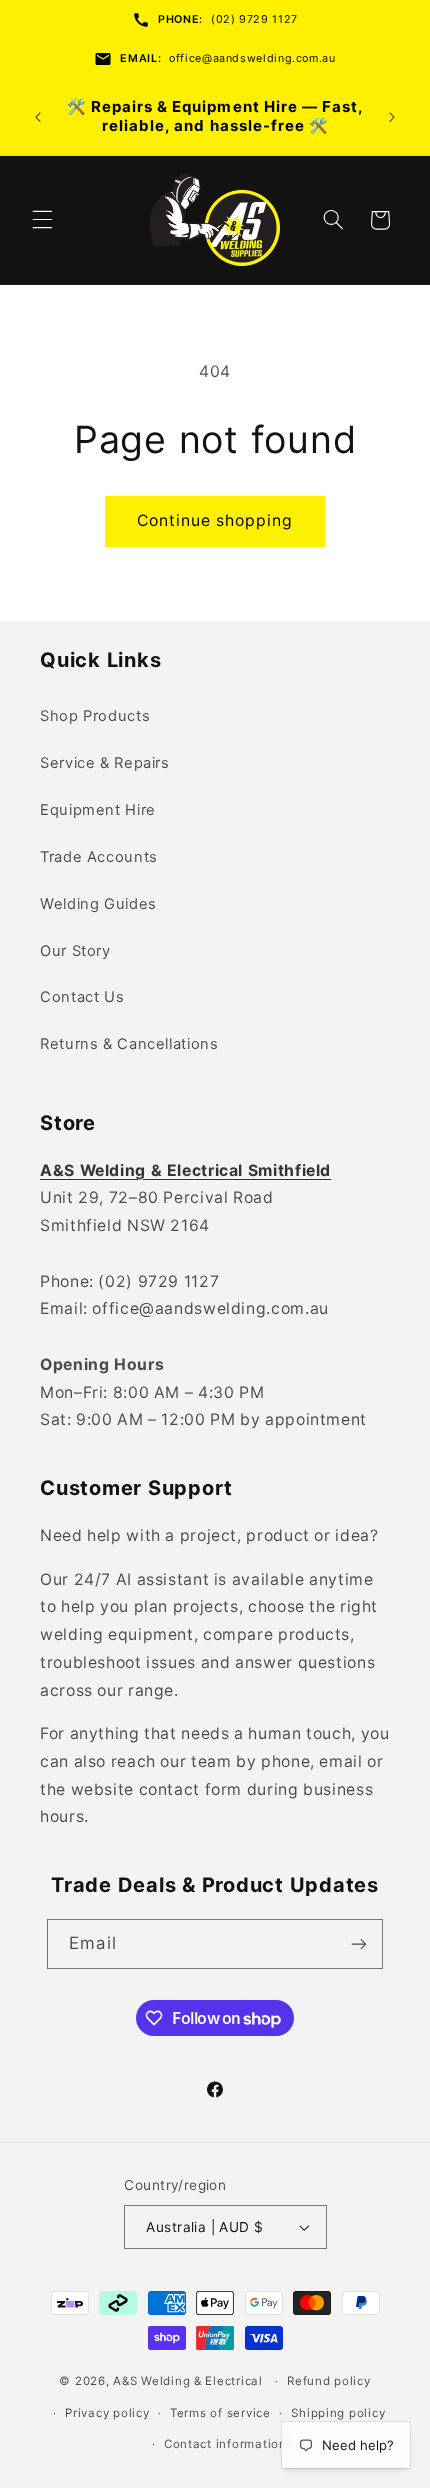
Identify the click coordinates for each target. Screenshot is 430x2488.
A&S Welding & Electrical (188, 2381)
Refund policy (329, 2381)
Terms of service (220, 2413)
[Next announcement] (392, 117)
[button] (42, 220)
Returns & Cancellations (129, 1044)
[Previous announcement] (38, 117)
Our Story (75, 951)
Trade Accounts (99, 857)
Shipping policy (338, 2413)
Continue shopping (215, 520)
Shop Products (95, 716)
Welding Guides (98, 904)
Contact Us (82, 997)
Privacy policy (107, 2413)
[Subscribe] (358, 1943)
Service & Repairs (105, 763)
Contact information (225, 2444)
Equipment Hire (98, 810)
